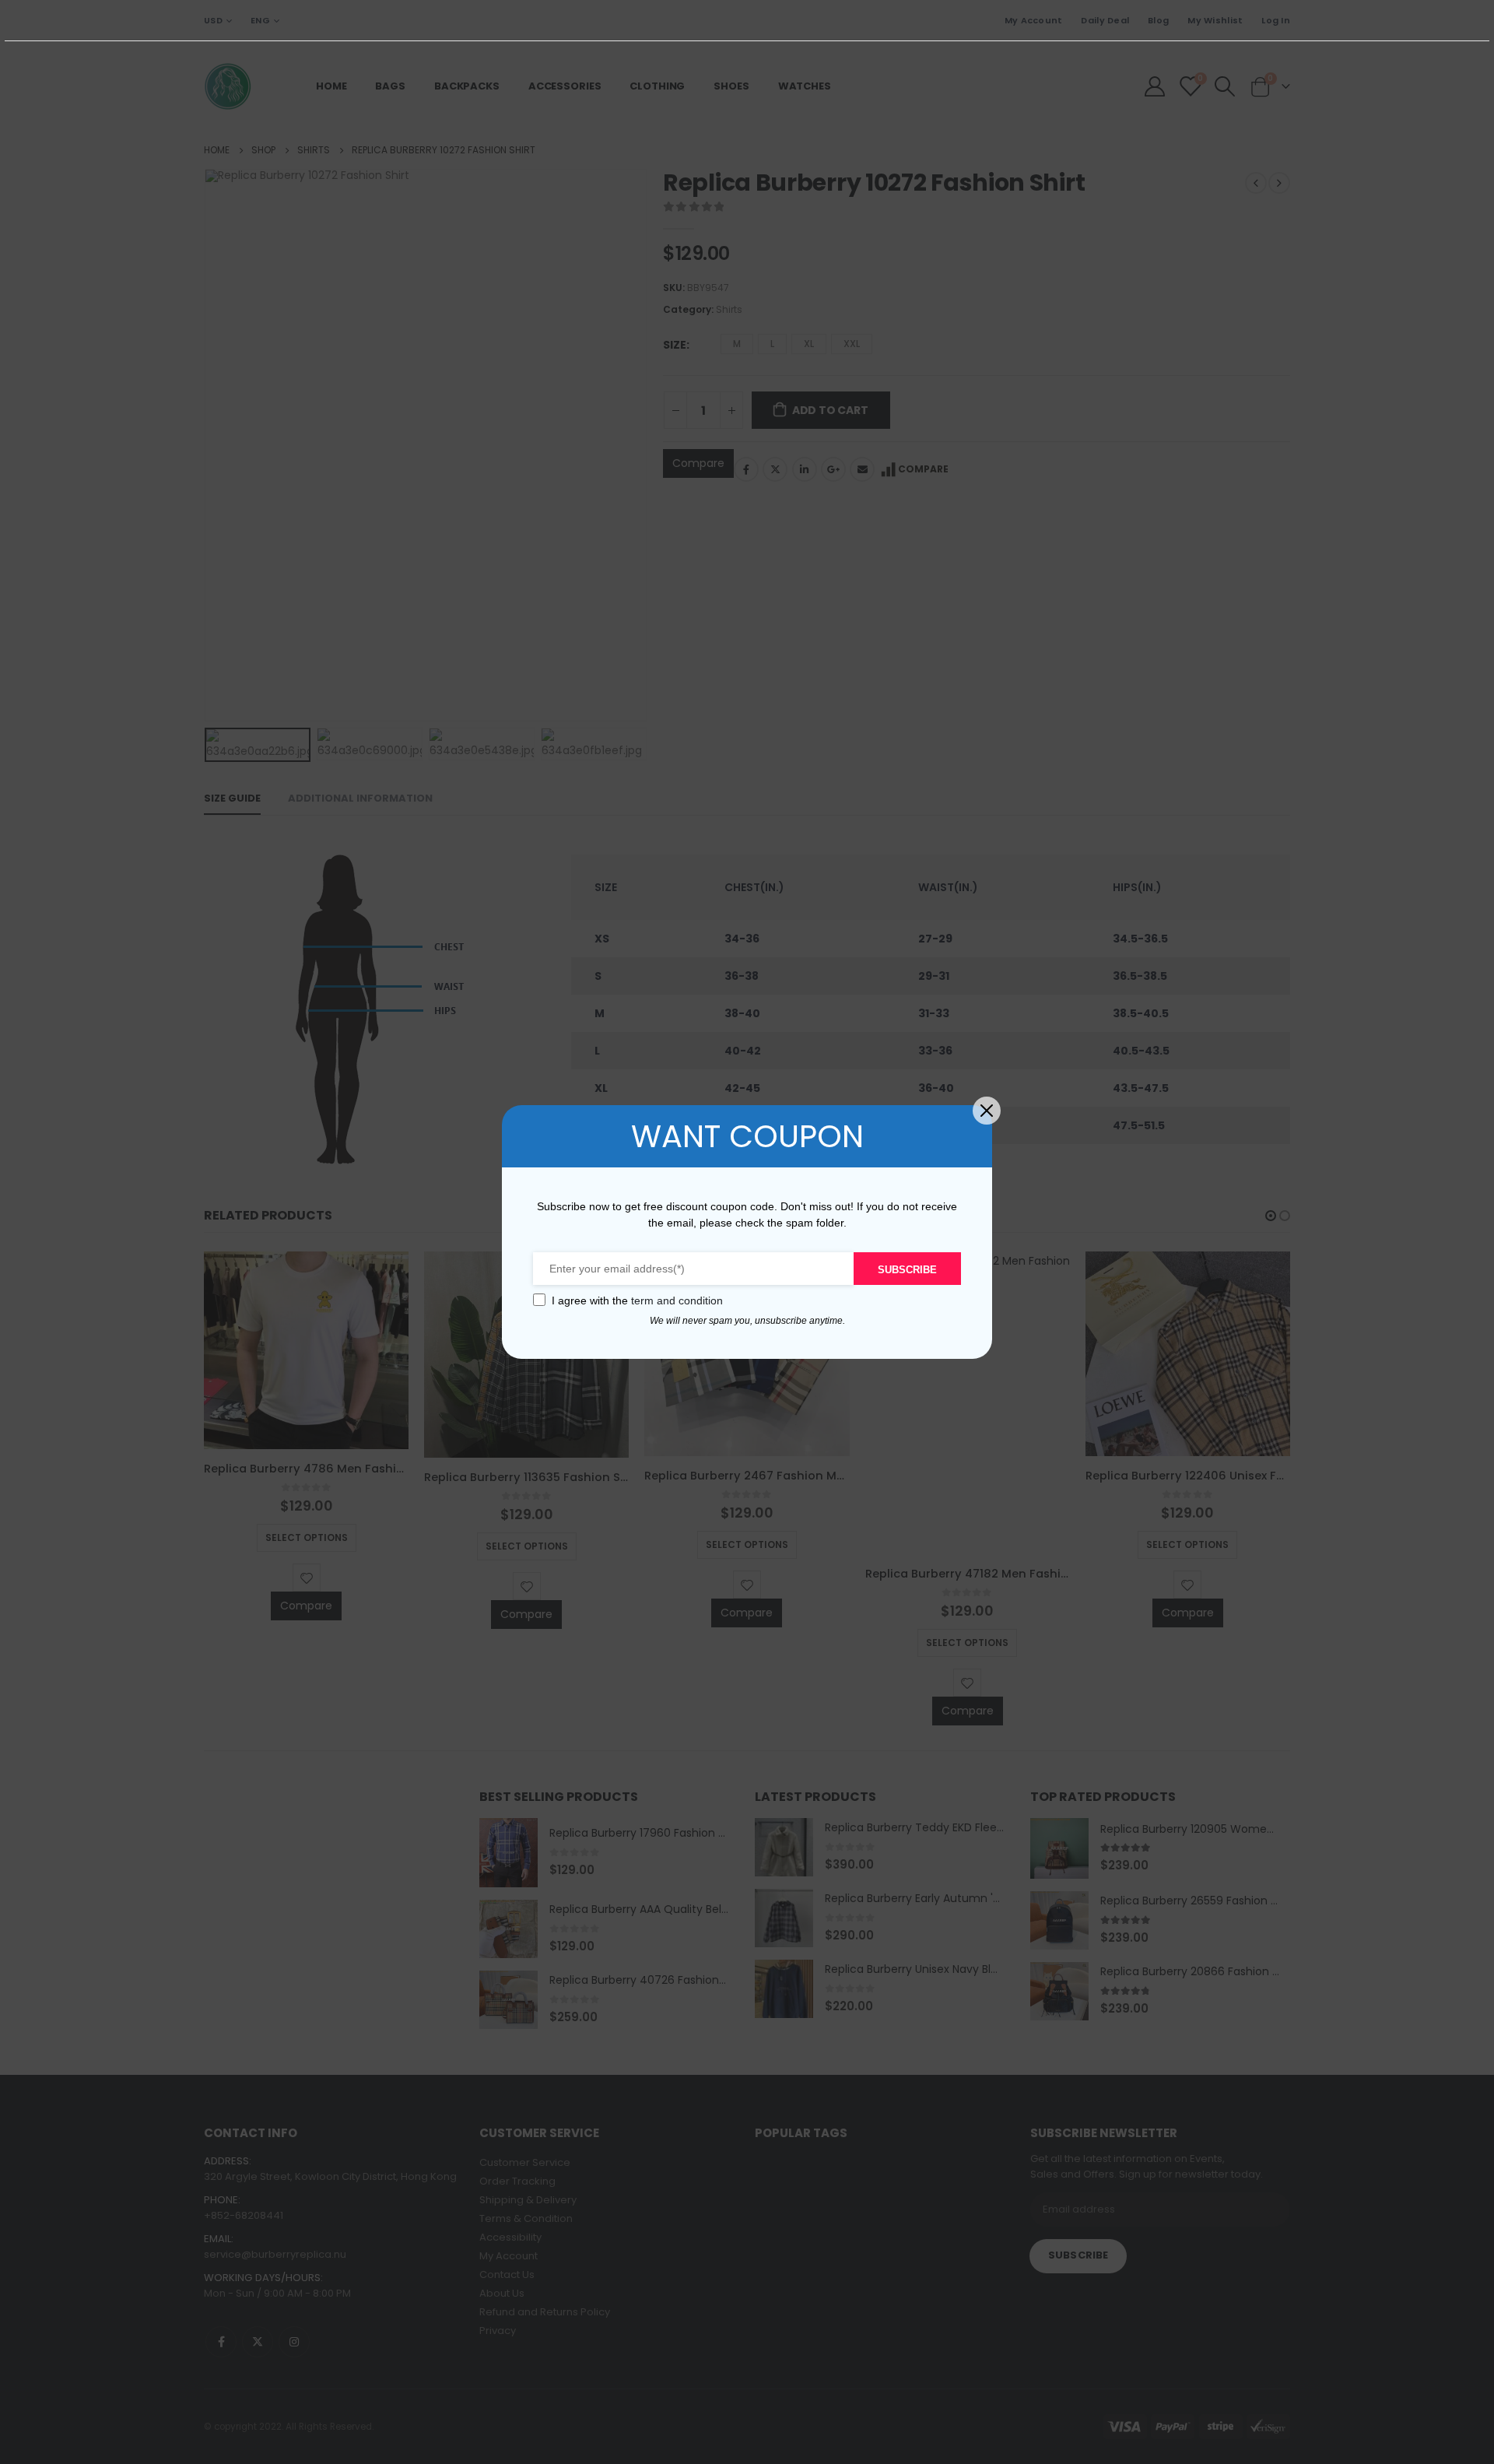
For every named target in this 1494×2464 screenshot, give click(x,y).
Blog (1158, 20)
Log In (1276, 20)
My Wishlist (1215, 20)
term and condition (677, 1300)
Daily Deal (1105, 20)
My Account (1034, 20)
